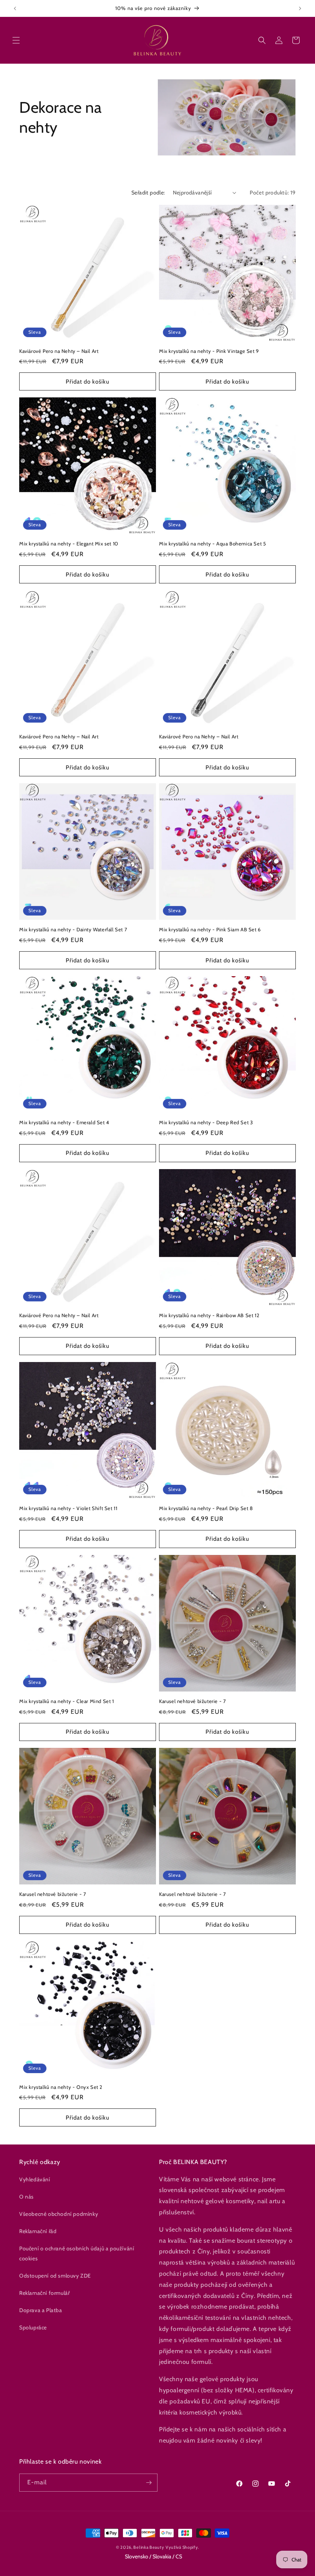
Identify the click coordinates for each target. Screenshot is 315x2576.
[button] (16, 40)
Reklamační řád (38, 2231)
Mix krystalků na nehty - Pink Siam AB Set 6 (210, 929)
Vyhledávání (35, 2179)
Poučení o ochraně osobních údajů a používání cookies (77, 2253)
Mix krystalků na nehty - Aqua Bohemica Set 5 (212, 544)
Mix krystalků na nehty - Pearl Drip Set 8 (206, 1508)
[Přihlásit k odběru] (149, 2483)
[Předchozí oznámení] (15, 8)
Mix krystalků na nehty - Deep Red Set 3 (206, 1122)
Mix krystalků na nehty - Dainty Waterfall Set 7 (73, 929)
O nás (27, 2197)
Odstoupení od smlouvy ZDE (55, 2276)
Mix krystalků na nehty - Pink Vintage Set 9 (209, 351)
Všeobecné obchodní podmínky (59, 2214)
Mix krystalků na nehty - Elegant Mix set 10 (69, 544)
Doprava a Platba (41, 2310)
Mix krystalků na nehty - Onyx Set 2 (61, 2087)
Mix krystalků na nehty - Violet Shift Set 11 (68, 1508)
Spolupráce (33, 2327)
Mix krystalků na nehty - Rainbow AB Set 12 (209, 1315)
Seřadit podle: (148, 193)
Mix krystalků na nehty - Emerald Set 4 (64, 1122)
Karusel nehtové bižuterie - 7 (192, 1701)
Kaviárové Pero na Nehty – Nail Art (59, 351)
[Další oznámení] (300, 8)
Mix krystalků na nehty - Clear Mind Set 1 (67, 1701)
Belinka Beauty (149, 2547)
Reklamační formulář (44, 2293)
